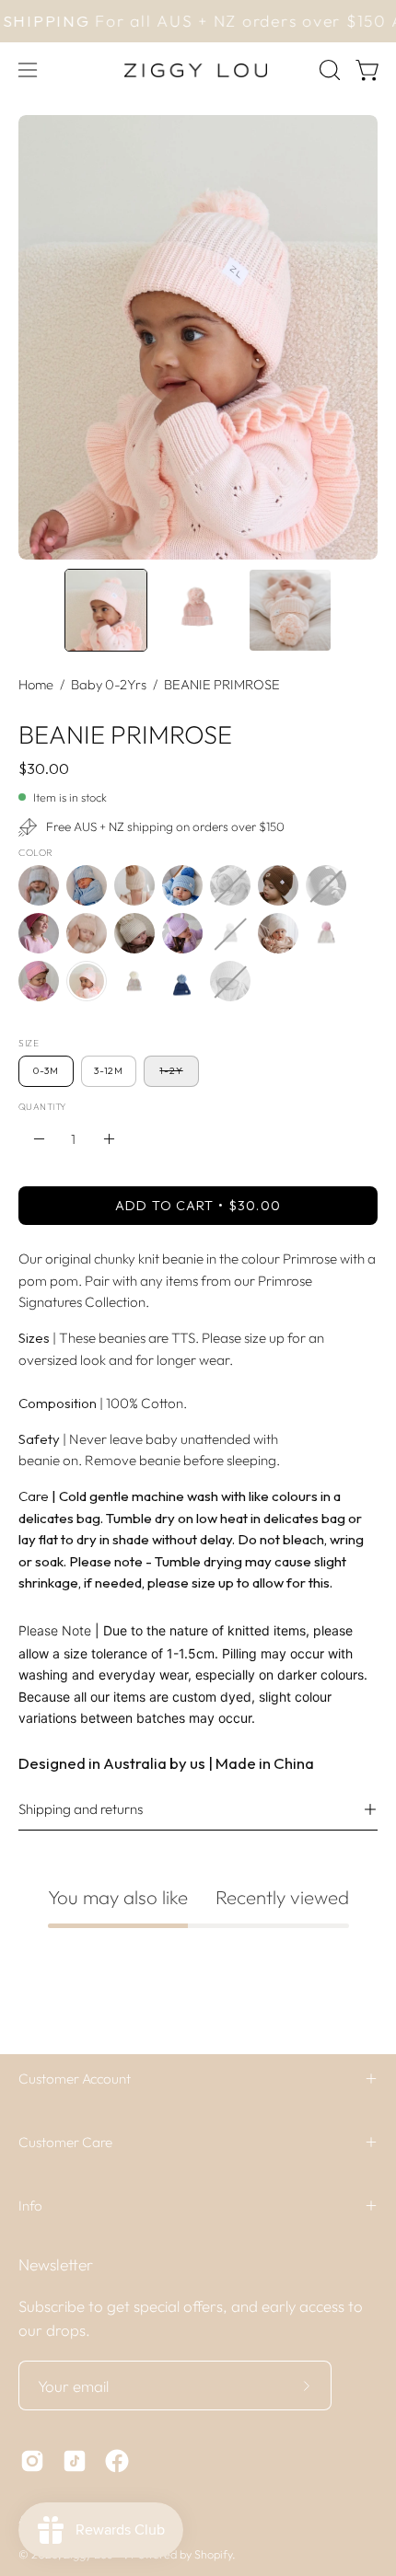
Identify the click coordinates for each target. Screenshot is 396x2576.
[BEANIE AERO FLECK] (39, 885)
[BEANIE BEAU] (87, 885)
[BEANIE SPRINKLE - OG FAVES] (134, 981)
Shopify (213, 2554)
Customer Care (65, 2142)
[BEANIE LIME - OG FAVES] (230, 933)
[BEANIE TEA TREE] (230, 981)
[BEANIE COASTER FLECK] (230, 885)
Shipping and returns (81, 1809)
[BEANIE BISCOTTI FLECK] (134, 885)
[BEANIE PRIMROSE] (106, 610)
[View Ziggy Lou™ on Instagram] (32, 2461)
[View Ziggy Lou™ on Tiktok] (75, 2461)
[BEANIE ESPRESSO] (326, 885)
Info (30, 2206)
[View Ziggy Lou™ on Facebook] (117, 2461)
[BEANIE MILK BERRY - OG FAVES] (326, 933)
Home (36, 684)
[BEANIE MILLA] (39, 981)
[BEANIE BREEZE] (182, 885)
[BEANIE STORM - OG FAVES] (182, 981)
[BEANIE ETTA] (39, 933)
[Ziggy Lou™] (198, 70)
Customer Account (75, 2079)
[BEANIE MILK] (278, 933)
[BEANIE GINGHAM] (87, 933)
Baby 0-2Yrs (109, 684)
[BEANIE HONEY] (134, 933)
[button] (328, 70)
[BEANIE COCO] (278, 885)
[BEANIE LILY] (182, 933)
